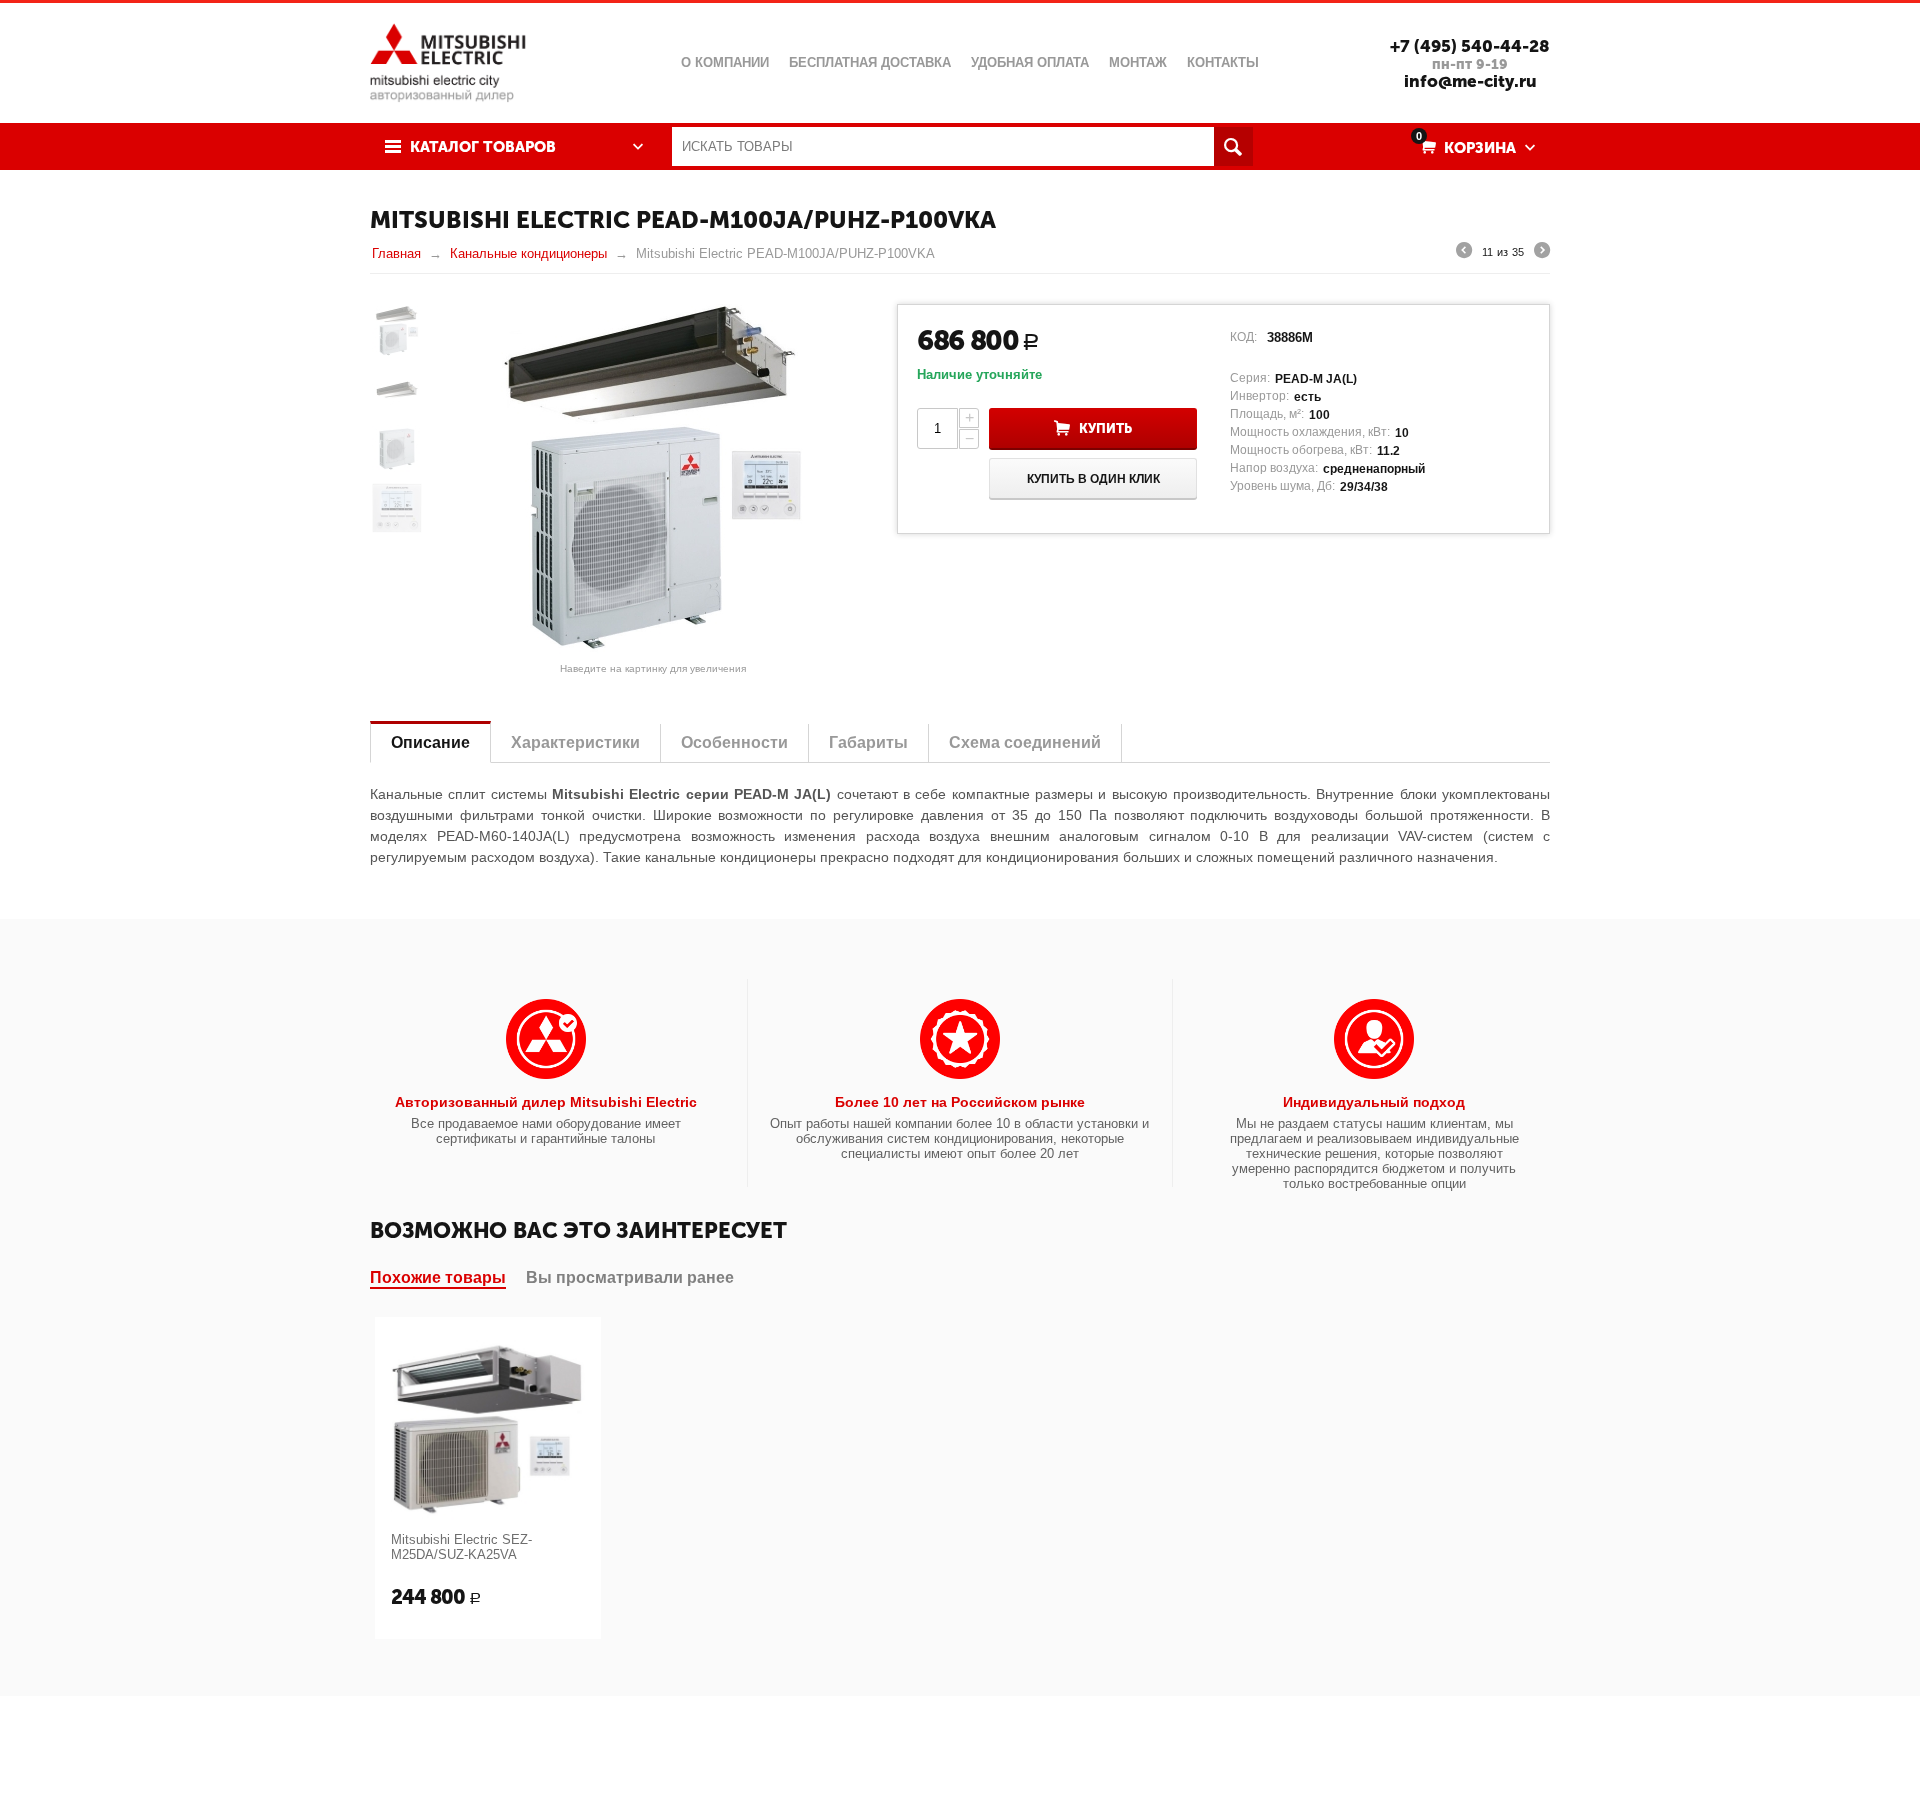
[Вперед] (1542, 253)
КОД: (1243, 337)
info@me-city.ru (1470, 81)
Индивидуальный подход (1374, 1102)
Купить (1105, 428)
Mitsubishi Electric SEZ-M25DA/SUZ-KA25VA (461, 1547)
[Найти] (1233, 146)
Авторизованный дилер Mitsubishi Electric (546, 1102)
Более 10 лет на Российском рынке (960, 1102)
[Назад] (1464, 253)
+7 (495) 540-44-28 (1470, 46)
